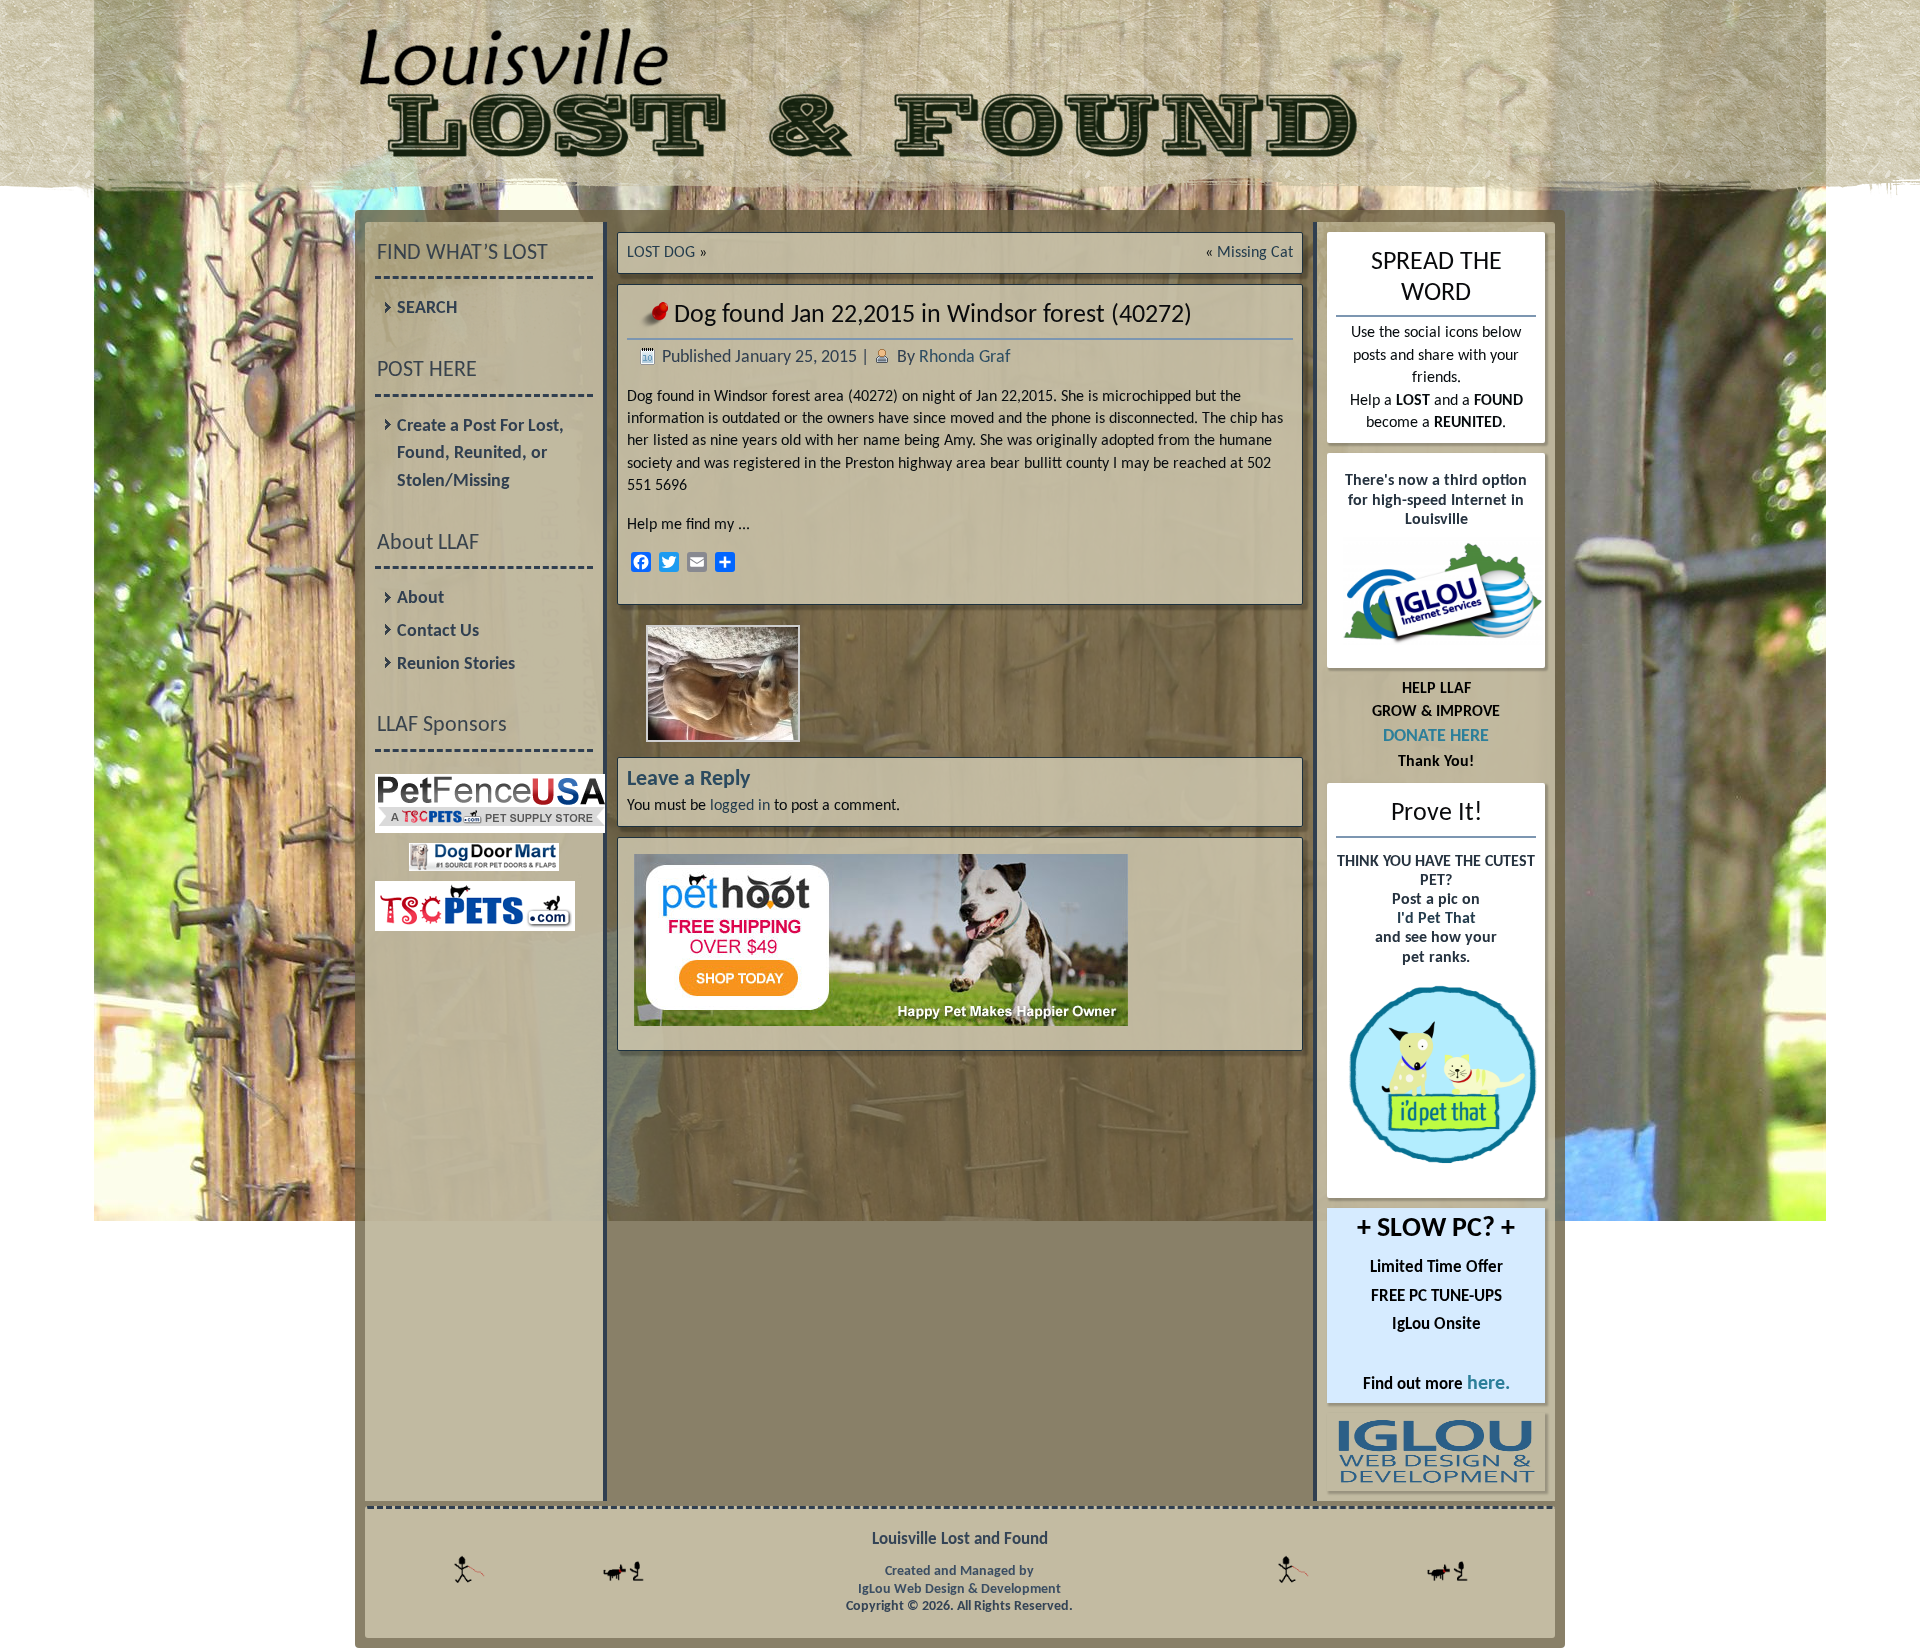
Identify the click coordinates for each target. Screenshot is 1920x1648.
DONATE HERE (1436, 736)
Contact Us (438, 631)
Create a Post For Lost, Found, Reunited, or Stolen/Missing (480, 454)
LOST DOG (661, 253)
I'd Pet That (1436, 919)
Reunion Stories (456, 664)
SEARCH (427, 308)
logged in (740, 806)
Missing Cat (1255, 253)
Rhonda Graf (965, 357)
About (420, 598)
